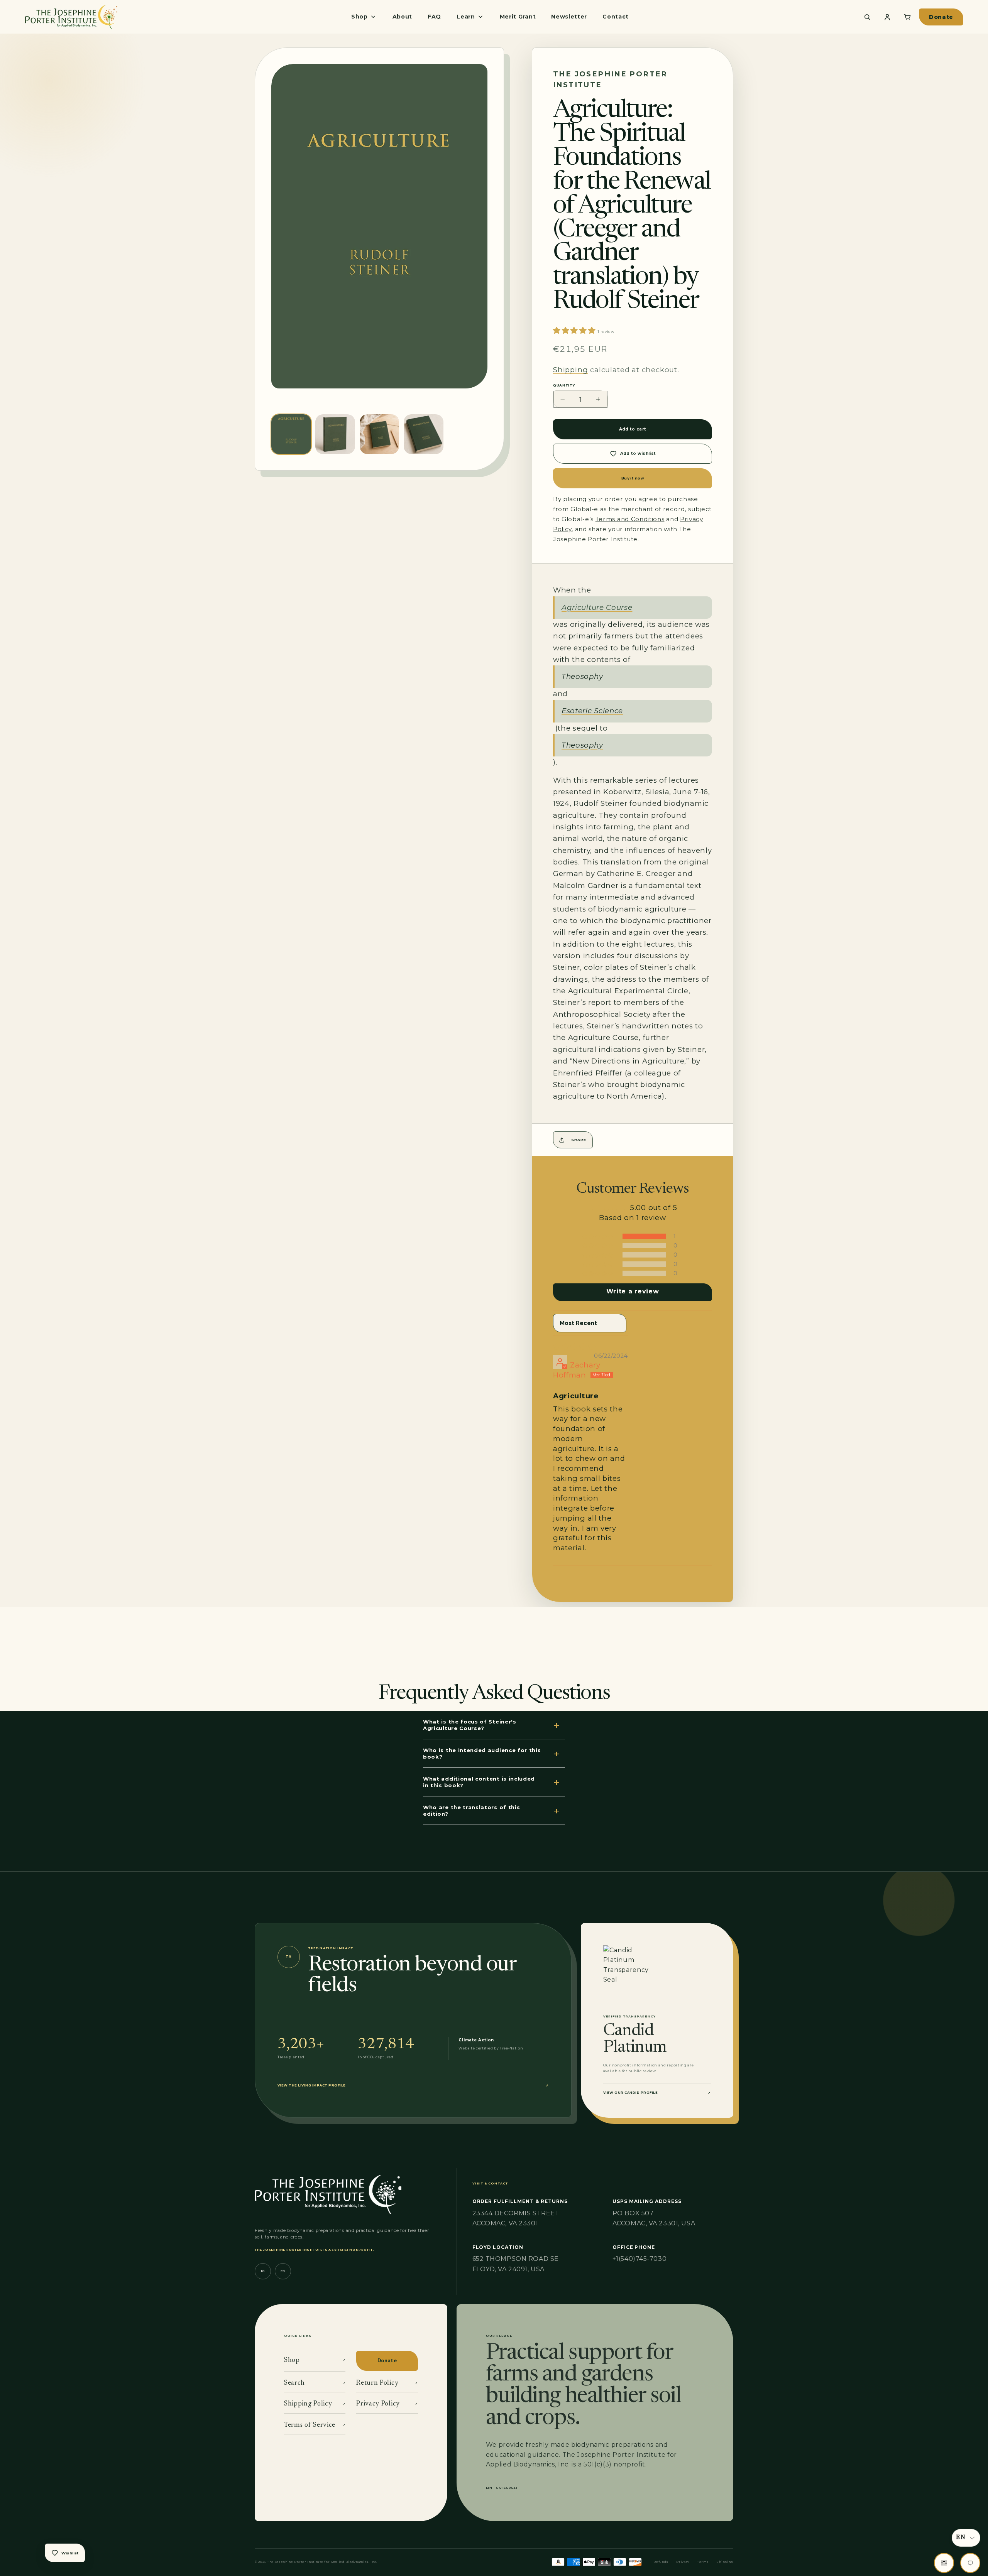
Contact (616, 17)
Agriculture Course (597, 607)
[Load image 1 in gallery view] (291, 434)
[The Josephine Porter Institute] (71, 17)
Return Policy (387, 2383)
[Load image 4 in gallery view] (424, 434)
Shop (315, 2360)
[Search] (867, 17)
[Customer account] (887, 17)
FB (283, 2271)
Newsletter (569, 17)
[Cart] (907, 17)
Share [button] (579, 1140)
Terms (703, 2562)
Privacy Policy (387, 2404)
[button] (575, 330)
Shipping (570, 370)
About (402, 17)
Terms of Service (315, 2425)
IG (263, 2271)
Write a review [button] (633, 1291)
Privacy (683, 2562)
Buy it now (633, 478)
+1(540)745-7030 (639, 2259)
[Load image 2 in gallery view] (335, 434)
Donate (941, 17)
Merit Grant (518, 17)
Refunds (661, 2562)
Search (315, 2383)
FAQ (434, 17)
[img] (574, 1347)
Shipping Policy (315, 2404)
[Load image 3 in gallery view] (380, 434)
